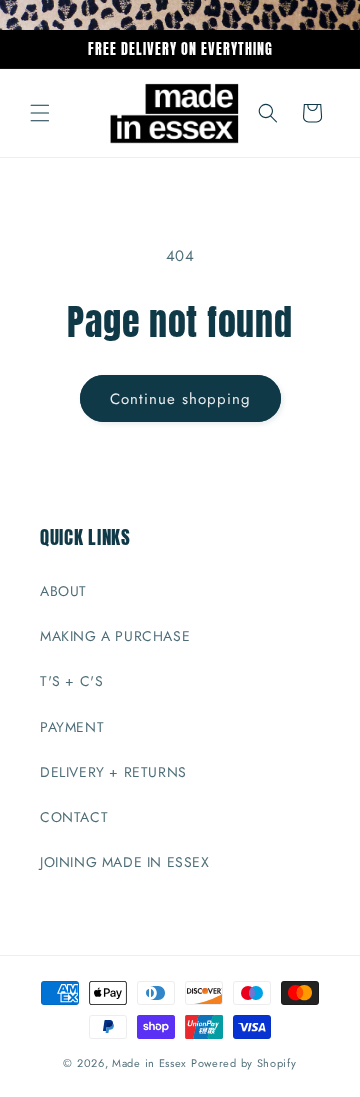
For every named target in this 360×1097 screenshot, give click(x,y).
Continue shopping (180, 399)
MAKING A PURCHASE (115, 636)
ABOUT (63, 591)
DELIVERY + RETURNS (113, 772)
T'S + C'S (71, 681)
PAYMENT (72, 727)
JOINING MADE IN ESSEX (125, 862)
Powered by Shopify (244, 1063)
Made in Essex (149, 1063)
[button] (40, 113)
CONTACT (74, 817)
